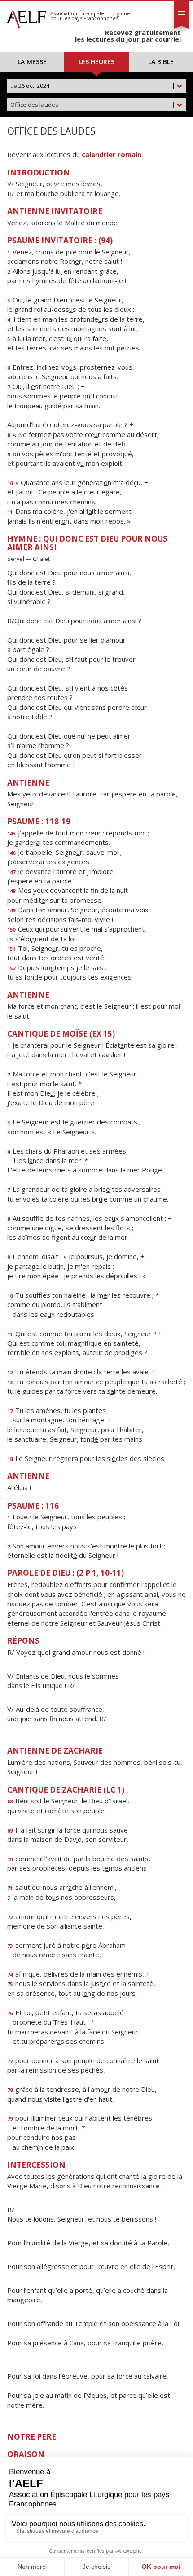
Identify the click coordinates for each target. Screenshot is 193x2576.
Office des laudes (93, 105)
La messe (32, 62)
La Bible (161, 62)
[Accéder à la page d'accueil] (26, 17)
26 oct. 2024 (93, 86)
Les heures (96, 62)
